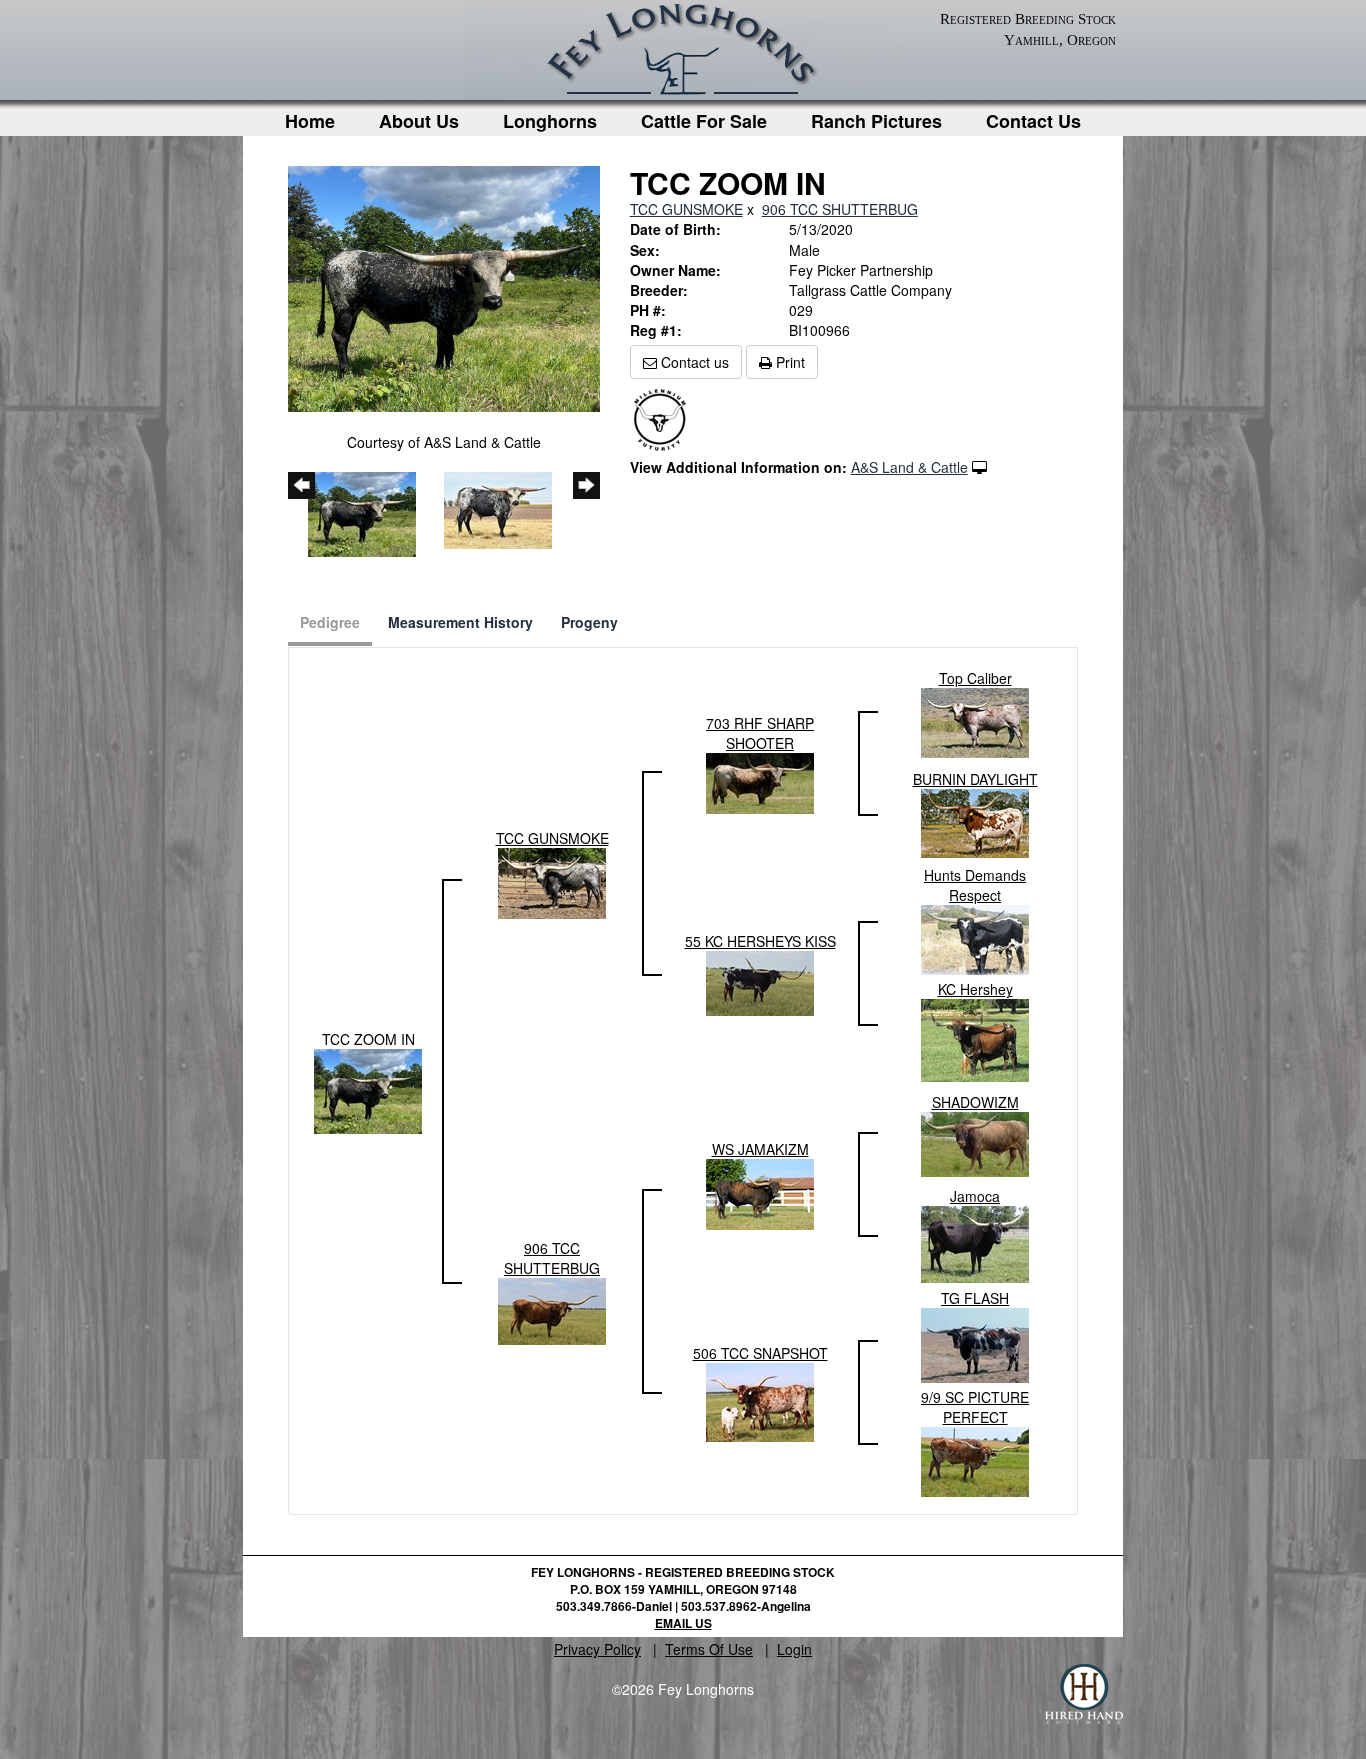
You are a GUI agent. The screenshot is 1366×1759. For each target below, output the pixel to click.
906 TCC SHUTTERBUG (840, 209)
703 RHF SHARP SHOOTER (760, 733)
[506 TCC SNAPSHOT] (760, 1400)
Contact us (693, 362)
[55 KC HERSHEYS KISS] (760, 981)
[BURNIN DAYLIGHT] (975, 821)
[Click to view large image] (444, 287)
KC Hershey (975, 989)
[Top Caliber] (975, 721)
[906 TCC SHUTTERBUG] (552, 1309)
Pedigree (330, 622)
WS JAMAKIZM (760, 1149)
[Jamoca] (975, 1242)
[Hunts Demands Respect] (975, 938)
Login (794, 1649)
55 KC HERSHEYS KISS (760, 941)
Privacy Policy (597, 1649)
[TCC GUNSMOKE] (552, 881)
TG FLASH (975, 1298)
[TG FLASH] (975, 1343)
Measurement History (460, 622)
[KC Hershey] (975, 1038)
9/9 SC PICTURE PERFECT (975, 1407)
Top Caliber (975, 678)
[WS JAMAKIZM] (760, 1192)
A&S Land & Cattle (909, 467)
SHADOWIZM (975, 1102)
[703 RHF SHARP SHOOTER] (760, 781)
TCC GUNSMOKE (686, 209)
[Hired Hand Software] (1084, 1694)
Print (788, 362)
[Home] (683, 54)
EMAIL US (683, 1623)
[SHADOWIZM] (975, 1142)
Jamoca (975, 1196)
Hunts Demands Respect (975, 885)
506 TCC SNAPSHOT (760, 1353)
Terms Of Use (709, 1649)
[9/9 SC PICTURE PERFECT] (975, 1460)
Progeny (589, 622)
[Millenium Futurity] (665, 418)
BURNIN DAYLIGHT (975, 779)
